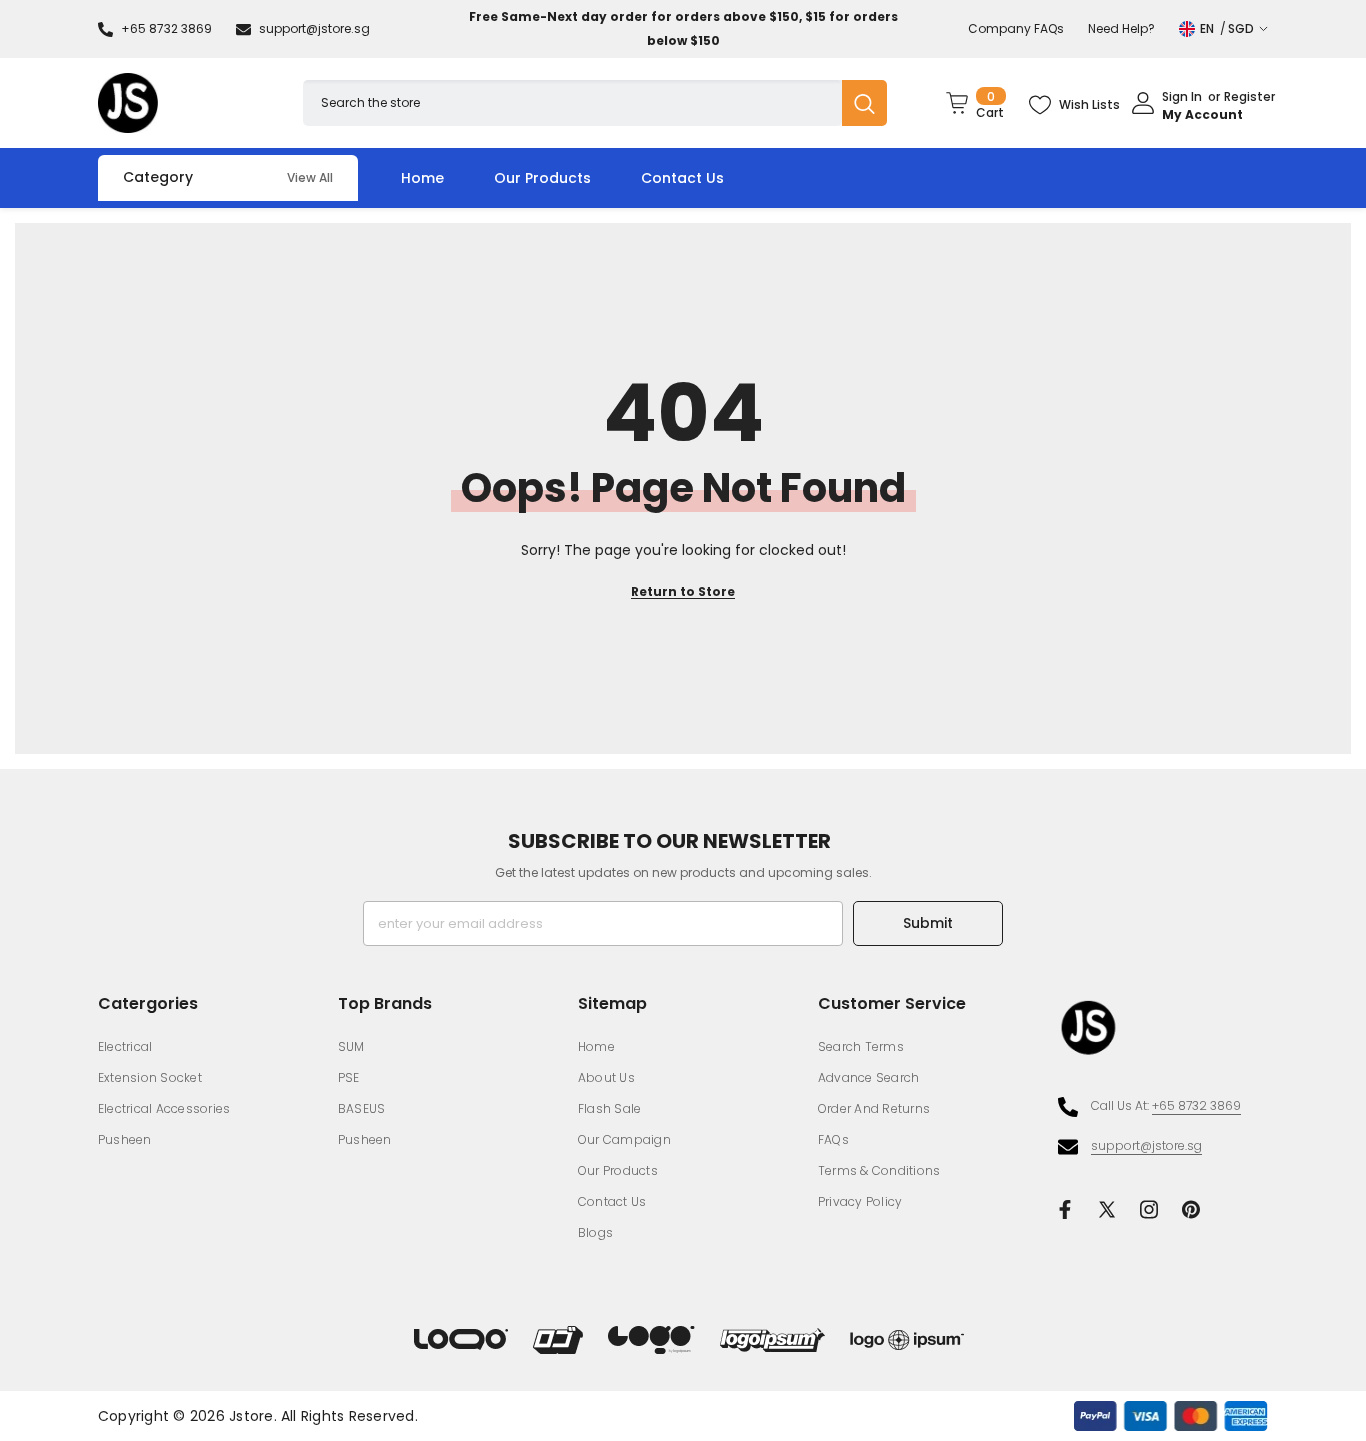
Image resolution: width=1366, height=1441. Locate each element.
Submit (928, 923)
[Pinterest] (1191, 1209)
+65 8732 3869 (166, 28)
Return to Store (683, 591)
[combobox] (572, 102)
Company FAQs (1016, 28)
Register (1249, 97)
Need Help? (1121, 28)
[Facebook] (1065, 1209)
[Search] (595, 102)
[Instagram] (1149, 1209)
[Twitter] (1107, 1209)
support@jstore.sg (314, 28)
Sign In (1182, 97)
